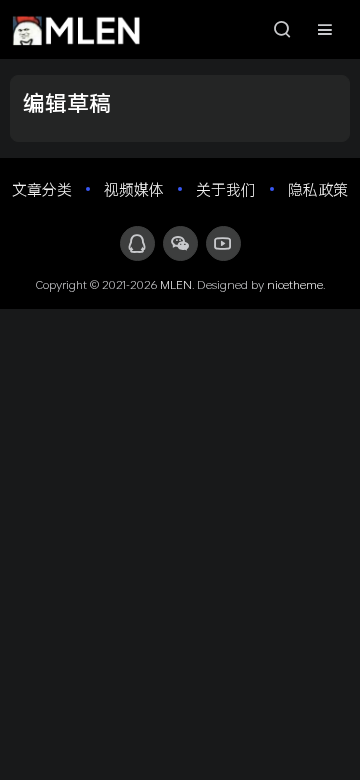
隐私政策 (318, 189)
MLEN (176, 284)
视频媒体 (134, 189)
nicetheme (295, 284)
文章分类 (42, 189)
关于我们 (226, 189)
